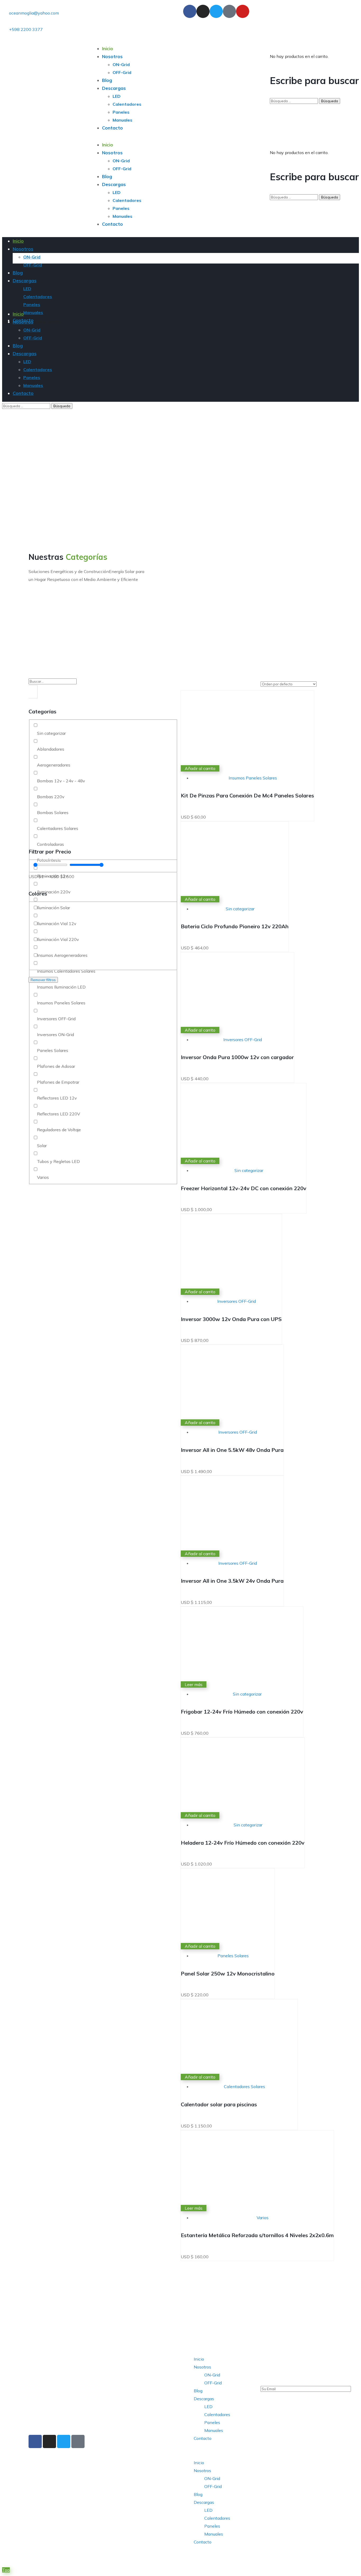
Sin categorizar (240, 909)
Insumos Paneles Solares (253, 778)
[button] (219, 2450)
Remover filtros (43, 980)
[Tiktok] (229, 11)
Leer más (194, 1684)
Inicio (199, 2359)
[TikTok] (78, 2441)
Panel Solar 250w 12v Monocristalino (228, 1973)
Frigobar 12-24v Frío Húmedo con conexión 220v (242, 1712)
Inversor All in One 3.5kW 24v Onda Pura (232, 1581)
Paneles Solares (233, 1956)
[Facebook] (35, 2441)
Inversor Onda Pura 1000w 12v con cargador (237, 1057)
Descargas (204, 2399)
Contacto (203, 2438)
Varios (263, 2218)
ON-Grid (212, 2375)
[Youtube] (243, 11)
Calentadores (217, 2415)
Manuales (214, 2430)
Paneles (212, 2422)
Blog (198, 2391)
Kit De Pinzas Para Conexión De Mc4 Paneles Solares (247, 795)
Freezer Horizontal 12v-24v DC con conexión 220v (244, 1188)
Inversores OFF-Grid (243, 1040)
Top (6, 2570)
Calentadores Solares (244, 2086)
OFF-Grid (213, 2383)
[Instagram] (203, 11)
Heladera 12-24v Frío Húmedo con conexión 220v (243, 1843)
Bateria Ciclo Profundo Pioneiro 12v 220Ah (235, 926)
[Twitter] (216, 11)
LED (208, 2407)
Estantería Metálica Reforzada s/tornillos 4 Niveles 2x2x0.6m (257, 2235)
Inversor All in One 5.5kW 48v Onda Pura (232, 1450)
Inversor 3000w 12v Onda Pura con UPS (231, 1319)
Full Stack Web (110, 2559)
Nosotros (202, 2367)
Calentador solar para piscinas (219, 2104)
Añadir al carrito (200, 768)
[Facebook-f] (190, 11)
